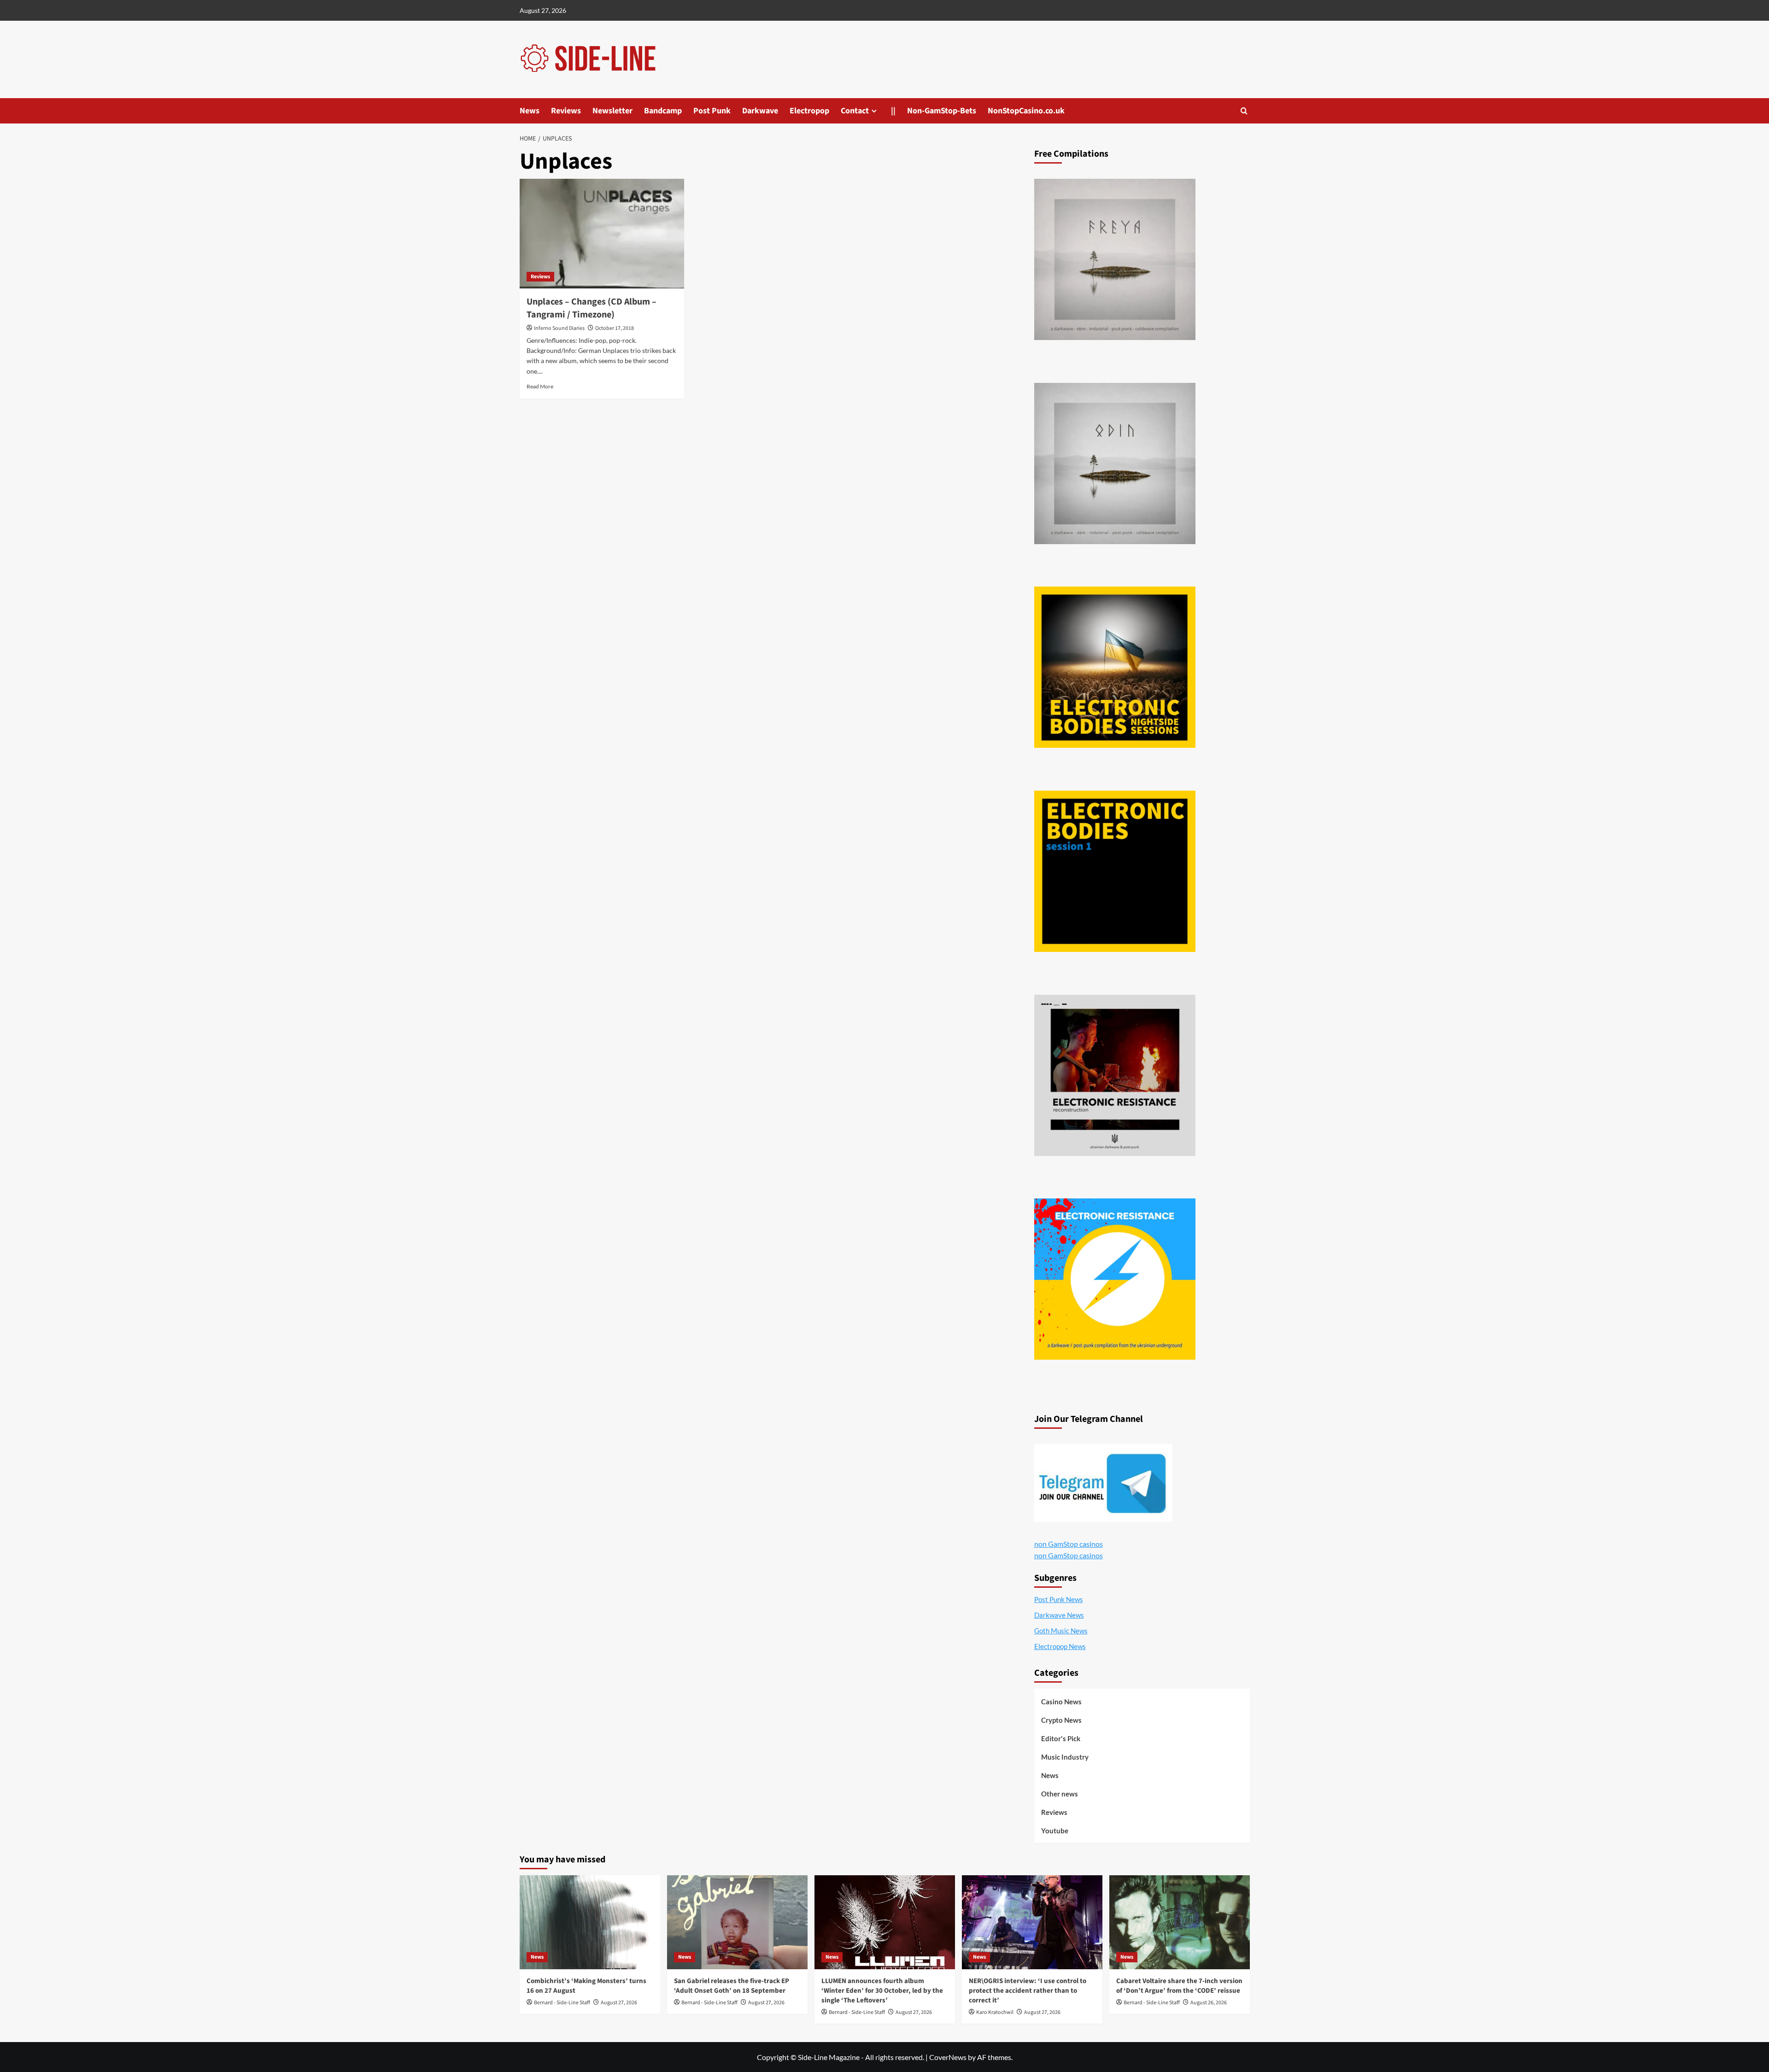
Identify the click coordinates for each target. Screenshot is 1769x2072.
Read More (540, 386)
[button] (1244, 111)
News (530, 111)
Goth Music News (1061, 1631)
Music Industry (1065, 1757)
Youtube (1055, 1831)
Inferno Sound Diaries (559, 328)
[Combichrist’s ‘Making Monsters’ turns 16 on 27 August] (590, 1922)
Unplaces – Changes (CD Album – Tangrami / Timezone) (592, 308)
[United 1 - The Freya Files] (1115, 259)
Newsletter (612, 111)
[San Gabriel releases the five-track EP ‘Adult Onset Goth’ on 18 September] (737, 1922)
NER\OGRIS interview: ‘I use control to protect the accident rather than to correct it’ (1028, 1991)
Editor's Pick (1061, 1738)
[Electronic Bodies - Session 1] (1115, 871)
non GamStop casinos (1069, 1544)
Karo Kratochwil (995, 2012)
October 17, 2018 (615, 328)
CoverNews (948, 2057)
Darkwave (760, 111)
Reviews (566, 111)
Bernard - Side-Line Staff (562, 2003)
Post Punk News (1059, 1599)
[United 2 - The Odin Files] (1115, 464)
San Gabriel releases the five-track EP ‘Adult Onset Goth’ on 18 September (732, 1986)
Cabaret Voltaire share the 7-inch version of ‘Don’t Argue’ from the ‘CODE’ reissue (1179, 1986)
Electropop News (1060, 1646)
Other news (1060, 1794)
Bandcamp (663, 111)
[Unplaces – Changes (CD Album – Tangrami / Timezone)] (602, 234)
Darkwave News (1059, 1615)
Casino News (1061, 1702)
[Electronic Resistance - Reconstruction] (1115, 1075)
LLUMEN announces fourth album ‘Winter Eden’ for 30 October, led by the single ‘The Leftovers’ (882, 1991)
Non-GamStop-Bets (942, 111)
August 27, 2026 (619, 2003)
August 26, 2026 (1209, 2003)
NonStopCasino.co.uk (1026, 111)
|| (893, 111)
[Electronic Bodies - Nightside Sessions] (1115, 667)
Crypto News (1061, 1720)
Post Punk (712, 111)
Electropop (809, 111)
